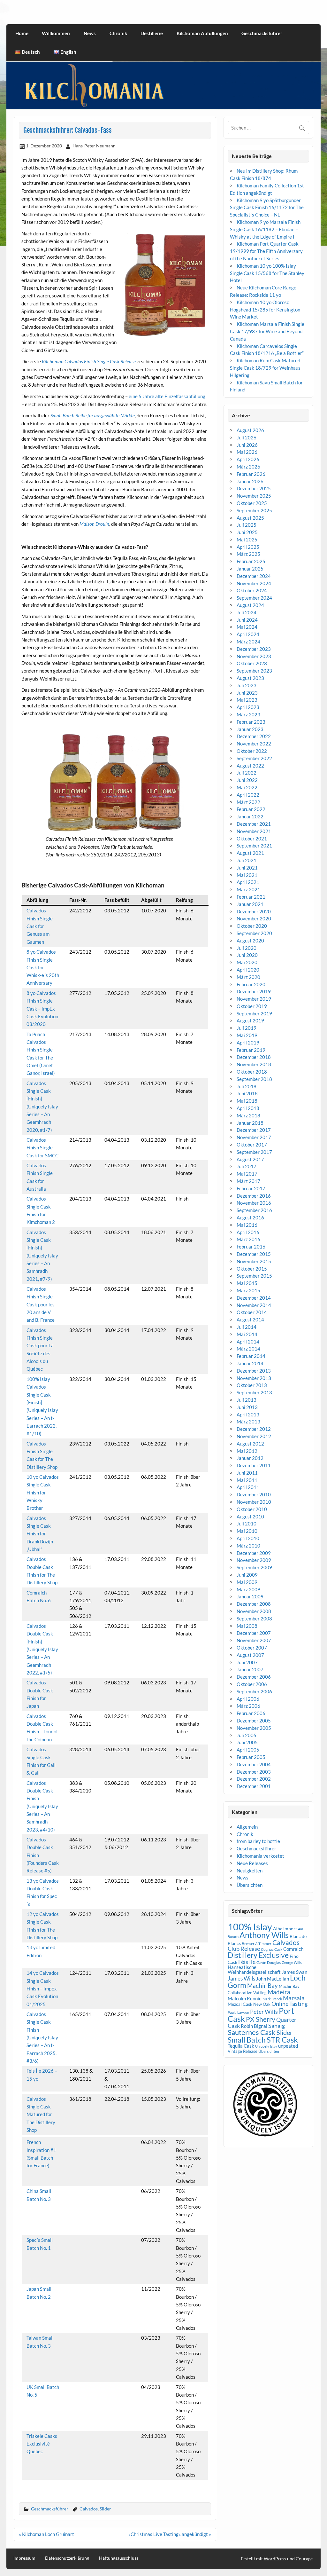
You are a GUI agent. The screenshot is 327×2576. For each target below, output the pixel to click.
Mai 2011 (247, 1480)
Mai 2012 (247, 1451)
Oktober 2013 (252, 1385)
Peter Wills (264, 2012)
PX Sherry (261, 2019)
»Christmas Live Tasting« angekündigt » (170, 2534)
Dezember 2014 (254, 1298)
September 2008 (254, 1619)
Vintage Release (243, 2051)
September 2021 (254, 846)
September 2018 (254, 1079)
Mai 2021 (247, 875)
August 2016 (250, 1217)
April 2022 (248, 795)
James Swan (294, 1972)
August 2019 (250, 1020)
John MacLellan (273, 1979)
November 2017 (254, 1137)
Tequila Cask (241, 2046)
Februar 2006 (251, 1713)
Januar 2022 (250, 816)
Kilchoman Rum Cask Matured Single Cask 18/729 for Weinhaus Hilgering (265, 368)
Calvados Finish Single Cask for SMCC (42, 1148)
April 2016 (248, 1232)
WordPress (275, 2559)
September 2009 (254, 1567)
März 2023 (248, 714)
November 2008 (254, 1611)
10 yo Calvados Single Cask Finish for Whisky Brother (43, 1492)
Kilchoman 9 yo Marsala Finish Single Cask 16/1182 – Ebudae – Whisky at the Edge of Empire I (265, 229)
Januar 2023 (250, 729)
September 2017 (254, 1152)
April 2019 (248, 1043)
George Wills (292, 1962)
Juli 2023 (247, 685)
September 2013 (254, 1392)
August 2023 (250, 678)
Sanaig (277, 2026)
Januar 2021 (250, 904)
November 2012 (254, 1436)
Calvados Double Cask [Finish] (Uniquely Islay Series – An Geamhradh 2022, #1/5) (42, 1649)
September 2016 (254, 1210)
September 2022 (254, 758)
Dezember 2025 (254, 488)
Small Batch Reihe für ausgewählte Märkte (93, 415)
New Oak (262, 2004)
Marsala (294, 1998)
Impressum (24, 2558)
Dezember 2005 (254, 1721)
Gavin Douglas (269, 1962)
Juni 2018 (247, 1093)
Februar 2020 (251, 984)
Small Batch (247, 2040)
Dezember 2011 (254, 1465)
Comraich (293, 1949)
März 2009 (248, 1589)
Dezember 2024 (254, 576)
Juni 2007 (247, 1662)
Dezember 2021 (254, 824)
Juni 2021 (247, 868)
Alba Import (285, 1929)
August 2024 (250, 605)
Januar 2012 (250, 1458)
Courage (304, 2559)
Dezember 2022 (254, 736)
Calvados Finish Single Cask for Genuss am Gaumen (40, 926)
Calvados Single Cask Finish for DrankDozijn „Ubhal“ (40, 1534)
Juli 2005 (247, 1735)
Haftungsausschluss (119, 2558)
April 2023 (248, 707)
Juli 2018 (247, 1086)
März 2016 (248, 1239)
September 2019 (254, 1013)
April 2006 (248, 1699)
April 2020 (248, 970)
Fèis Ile (247, 1962)
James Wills (241, 1979)
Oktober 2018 (252, 1072)
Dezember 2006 (254, 1677)
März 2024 (248, 642)
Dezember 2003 (254, 1772)
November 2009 (254, 1560)
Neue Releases (252, 1863)
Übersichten (250, 1885)
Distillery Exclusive (258, 1955)
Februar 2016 (251, 1247)
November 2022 (254, 744)
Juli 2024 (247, 612)
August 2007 (250, 1655)
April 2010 (248, 1538)
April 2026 (248, 459)
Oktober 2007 (252, 1648)
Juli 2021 (247, 860)
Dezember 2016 (254, 1196)
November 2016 (254, 1203)
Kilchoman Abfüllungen (202, 33)
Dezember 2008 (254, 1604)
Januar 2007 (250, 1669)
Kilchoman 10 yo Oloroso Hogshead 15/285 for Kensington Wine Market (265, 310)
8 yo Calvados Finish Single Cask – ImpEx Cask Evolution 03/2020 (42, 1008)
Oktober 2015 (252, 1269)
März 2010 (248, 1546)
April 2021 (248, 882)
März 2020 (248, 977)
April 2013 (248, 1414)
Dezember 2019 (254, 991)
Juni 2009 (247, 1575)
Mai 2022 (247, 787)
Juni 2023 (247, 693)
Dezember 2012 (254, 1429)
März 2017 (248, 1181)
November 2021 (254, 831)
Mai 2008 (247, 1626)
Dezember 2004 (254, 1764)
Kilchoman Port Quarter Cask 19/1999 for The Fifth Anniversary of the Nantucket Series (266, 251)
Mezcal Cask (240, 2004)
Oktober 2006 (252, 1684)
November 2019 (254, 999)
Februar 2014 (251, 1356)
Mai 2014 (247, 1334)
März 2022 (248, 802)
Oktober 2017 (252, 1145)
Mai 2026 (247, 452)
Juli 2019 (247, 1028)
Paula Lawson (238, 2012)
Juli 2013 (247, 1400)
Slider (105, 2509)
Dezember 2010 (254, 1494)
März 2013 (248, 1422)
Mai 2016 (247, 1225)
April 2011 (248, 1487)
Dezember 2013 (254, 1371)
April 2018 (248, 1108)
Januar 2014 (250, 1363)
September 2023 (254, 671)
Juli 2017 (247, 1166)
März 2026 (248, 467)
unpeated (288, 2046)
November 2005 (254, 1728)
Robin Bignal (254, 2026)
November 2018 (254, 1064)
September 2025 (254, 510)
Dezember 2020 (254, 911)
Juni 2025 (247, 532)
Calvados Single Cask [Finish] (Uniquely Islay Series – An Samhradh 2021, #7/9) (42, 1256)
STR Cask (282, 2040)
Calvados (89, 2509)
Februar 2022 (251, 809)
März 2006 (248, 1706)
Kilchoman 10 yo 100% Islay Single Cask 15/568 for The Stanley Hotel (267, 273)
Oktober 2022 (252, 751)
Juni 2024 (247, 620)
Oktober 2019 (252, 1006)
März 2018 (248, 1115)
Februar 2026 (251, 474)
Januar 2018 (250, 1123)
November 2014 (254, 1305)
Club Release (244, 1949)
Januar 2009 (250, 1596)
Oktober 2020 (252, 926)
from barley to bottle (258, 1841)
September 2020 (254, 933)
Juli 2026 (247, 437)
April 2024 (248, 634)
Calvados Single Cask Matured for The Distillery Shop (41, 2114)
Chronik (118, 33)
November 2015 (254, 1261)
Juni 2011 (247, 1473)
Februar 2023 (251, 722)
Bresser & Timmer (257, 1944)
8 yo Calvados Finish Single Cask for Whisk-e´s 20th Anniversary (43, 967)
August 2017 (250, 1159)
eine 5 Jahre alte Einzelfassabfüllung (167, 396)
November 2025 (254, 496)
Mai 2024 (247, 627)
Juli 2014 (247, 1327)
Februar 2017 (251, 1188)
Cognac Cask (272, 1949)
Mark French (272, 1999)
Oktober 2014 (252, 1312)
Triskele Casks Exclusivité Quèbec (42, 2444)
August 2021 (250, 853)
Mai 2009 (247, 1582)
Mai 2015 (247, 1283)
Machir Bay (262, 1985)
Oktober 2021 (252, 839)
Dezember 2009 (254, 1553)
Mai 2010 (247, 1531)
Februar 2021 (251, 897)
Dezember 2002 (254, 1779)
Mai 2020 (247, 962)
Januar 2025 (250, 569)
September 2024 (254, 598)
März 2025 (248, 554)
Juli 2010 (247, 1524)
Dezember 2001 (254, 1786)
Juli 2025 (247, 525)
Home (22, 33)
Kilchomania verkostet (260, 1856)
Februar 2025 (251, 561)
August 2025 (250, 518)
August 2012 (250, 1444)
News (90, 33)
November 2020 (254, 918)
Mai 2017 (247, 1174)
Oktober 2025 (252, 503)
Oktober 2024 (252, 590)
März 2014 (248, 1349)
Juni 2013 (247, 1407)
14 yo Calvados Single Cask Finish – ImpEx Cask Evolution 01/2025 (43, 1988)
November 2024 (254, 583)
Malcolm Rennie (245, 1999)
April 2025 (248, 547)
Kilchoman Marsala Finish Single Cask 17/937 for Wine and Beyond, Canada (267, 331)
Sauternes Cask (252, 2032)
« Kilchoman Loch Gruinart (46, 2534)
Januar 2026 (250, 481)
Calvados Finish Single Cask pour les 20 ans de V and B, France (41, 1304)
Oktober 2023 (252, 663)
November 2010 (254, 1502)
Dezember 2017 (254, 1130)
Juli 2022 (247, 773)
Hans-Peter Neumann (94, 146)
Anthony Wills (264, 1935)
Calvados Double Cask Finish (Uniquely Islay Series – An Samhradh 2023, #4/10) (42, 1806)
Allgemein (247, 1827)
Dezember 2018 (254, 1057)
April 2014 (248, 1342)
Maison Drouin (94, 524)
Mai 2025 (247, 540)
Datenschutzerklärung (67, 2558)
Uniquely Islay (266, 2046)
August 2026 (250, 430)
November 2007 (254, 1640)
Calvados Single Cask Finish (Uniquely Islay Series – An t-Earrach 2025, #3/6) (42, 2037)
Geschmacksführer (262, 33)
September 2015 (254, 1276)
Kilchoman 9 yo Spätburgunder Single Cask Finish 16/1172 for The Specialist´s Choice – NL (267, 208)
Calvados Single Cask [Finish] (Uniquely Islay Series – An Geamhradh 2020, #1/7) (42, 1107)
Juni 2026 (247, 445)
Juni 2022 (247, 780)
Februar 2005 (251, 1757)
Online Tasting (289, 2004)
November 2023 (254, 656)
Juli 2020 (247, 948)
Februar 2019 (251, 1050)
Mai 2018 (247, 1101)
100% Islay (250, 1927)
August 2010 (250, 1516)
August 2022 (250, 766)
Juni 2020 (247, 955)
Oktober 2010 (252, 1509)
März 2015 (248, 1290)
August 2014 (250, 1320)
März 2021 (248, 889)
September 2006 (254, 1691)
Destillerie (152, 33)
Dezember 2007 (254, 1633)
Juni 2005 (247, 1742)
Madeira (279, 1992)
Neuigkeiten (250, 1871)
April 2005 (248, 1750)
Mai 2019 (247, 1035)
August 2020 (250, 941)
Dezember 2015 (254, 1254)
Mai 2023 (247, 700)
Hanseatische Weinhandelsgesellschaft (254, 1969)
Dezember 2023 (254, 649)
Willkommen (56, 33)
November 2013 (254, 1378)
